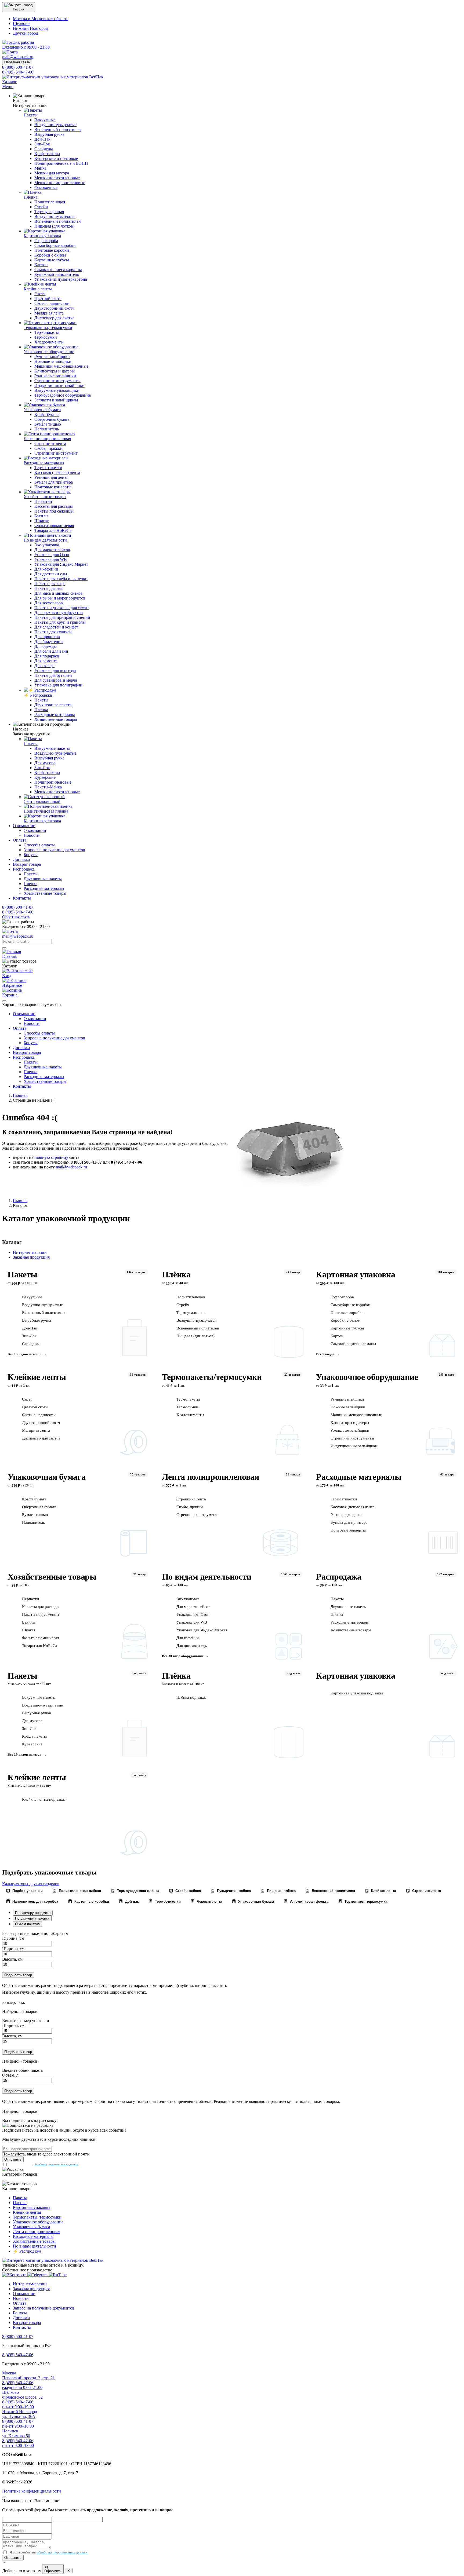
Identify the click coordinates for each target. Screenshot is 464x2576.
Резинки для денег (346, 1515)
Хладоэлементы (190, 1415)
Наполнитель (33, 1522)
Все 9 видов (325, 1354)
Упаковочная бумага (46, 1477)
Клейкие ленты (37, 1377)
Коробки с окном (346, 1320)
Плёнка (176, 1274)
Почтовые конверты (348, 1530)
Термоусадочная (191, 1313)
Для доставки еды (192, 1646)
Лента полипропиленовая (211, 1477)
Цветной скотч (35, 1407)
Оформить (53, 2571)
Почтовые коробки (347, 1313)
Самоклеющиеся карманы (353, 1344)
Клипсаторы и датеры (350, 1423)
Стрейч (183, 1305)
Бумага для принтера (349, 1522)
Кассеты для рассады (41, 1607)
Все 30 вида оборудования (183, 1656)
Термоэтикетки (344, 1499)
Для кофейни (188, 1638)
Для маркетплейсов (193, 1607)
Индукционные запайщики (354, 1446)
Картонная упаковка (356, 1274)
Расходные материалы (359, 1477)
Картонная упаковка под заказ (357, 1693)
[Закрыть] (4, 1001)
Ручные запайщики (347, 1399)
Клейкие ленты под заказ (44, 1799)
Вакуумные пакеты (39, 1697)
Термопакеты (188, 1399)
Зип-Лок (29, 1336)
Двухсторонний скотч (41, 1423)
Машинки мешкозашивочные (356, 1415)
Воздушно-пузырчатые (42, 1305)
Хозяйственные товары (52, 1577)
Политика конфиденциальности (32, 2491)
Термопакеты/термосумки (212, 1377)
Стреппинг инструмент (197, 1515)
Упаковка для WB (192, 1622)
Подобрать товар (18, 1975)
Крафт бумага (34, 1499)
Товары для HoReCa (40, 1646)
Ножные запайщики (348, 1407)
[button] (19, 7)
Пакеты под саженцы (41, 1614)
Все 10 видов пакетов (24, 1754)
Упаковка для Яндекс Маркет (202, 1630)
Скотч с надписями (39, 1415)
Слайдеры (31, 1344)
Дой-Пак (30, 1328)
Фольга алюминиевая (41, 1638)
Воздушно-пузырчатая (196, 1320)
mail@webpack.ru (71, 1167)
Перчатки (30, 1599)
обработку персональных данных (56, 2164)
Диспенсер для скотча (41, 1438)
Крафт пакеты (34, 1736)
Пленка (337, 1614)
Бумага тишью (35, 1515)
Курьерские (32, 1744)
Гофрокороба (342, 1297)
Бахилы (29, 1622)
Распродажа (339, 1577)
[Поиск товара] (4, 948)
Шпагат (29, 1630)
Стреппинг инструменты (352, 1438)
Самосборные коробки (350, 1305)
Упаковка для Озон (193, 1614)
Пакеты (22, 1274)
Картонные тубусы (347, 1328)
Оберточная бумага (39, 1507)
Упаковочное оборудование (367, 1377)
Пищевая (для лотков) (195, 1336)
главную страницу (51, 1157)
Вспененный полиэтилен (43, 1313)
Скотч (27, 1399)
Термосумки (187, 1407)
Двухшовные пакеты (349, 1607)
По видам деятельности (207, 1577)
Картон (337, 1336)
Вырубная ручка (37, 1320)
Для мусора (32, 1721)
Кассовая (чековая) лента (353, 1507)
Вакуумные (32, 1297)
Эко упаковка (188, 1599)
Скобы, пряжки (190, 1507)
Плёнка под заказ (191, 1697)
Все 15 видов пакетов (24, 1354)
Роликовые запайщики (350, 1430)
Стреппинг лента (191, 1499)
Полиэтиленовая (191, 1297)
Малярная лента (36, 1430)
